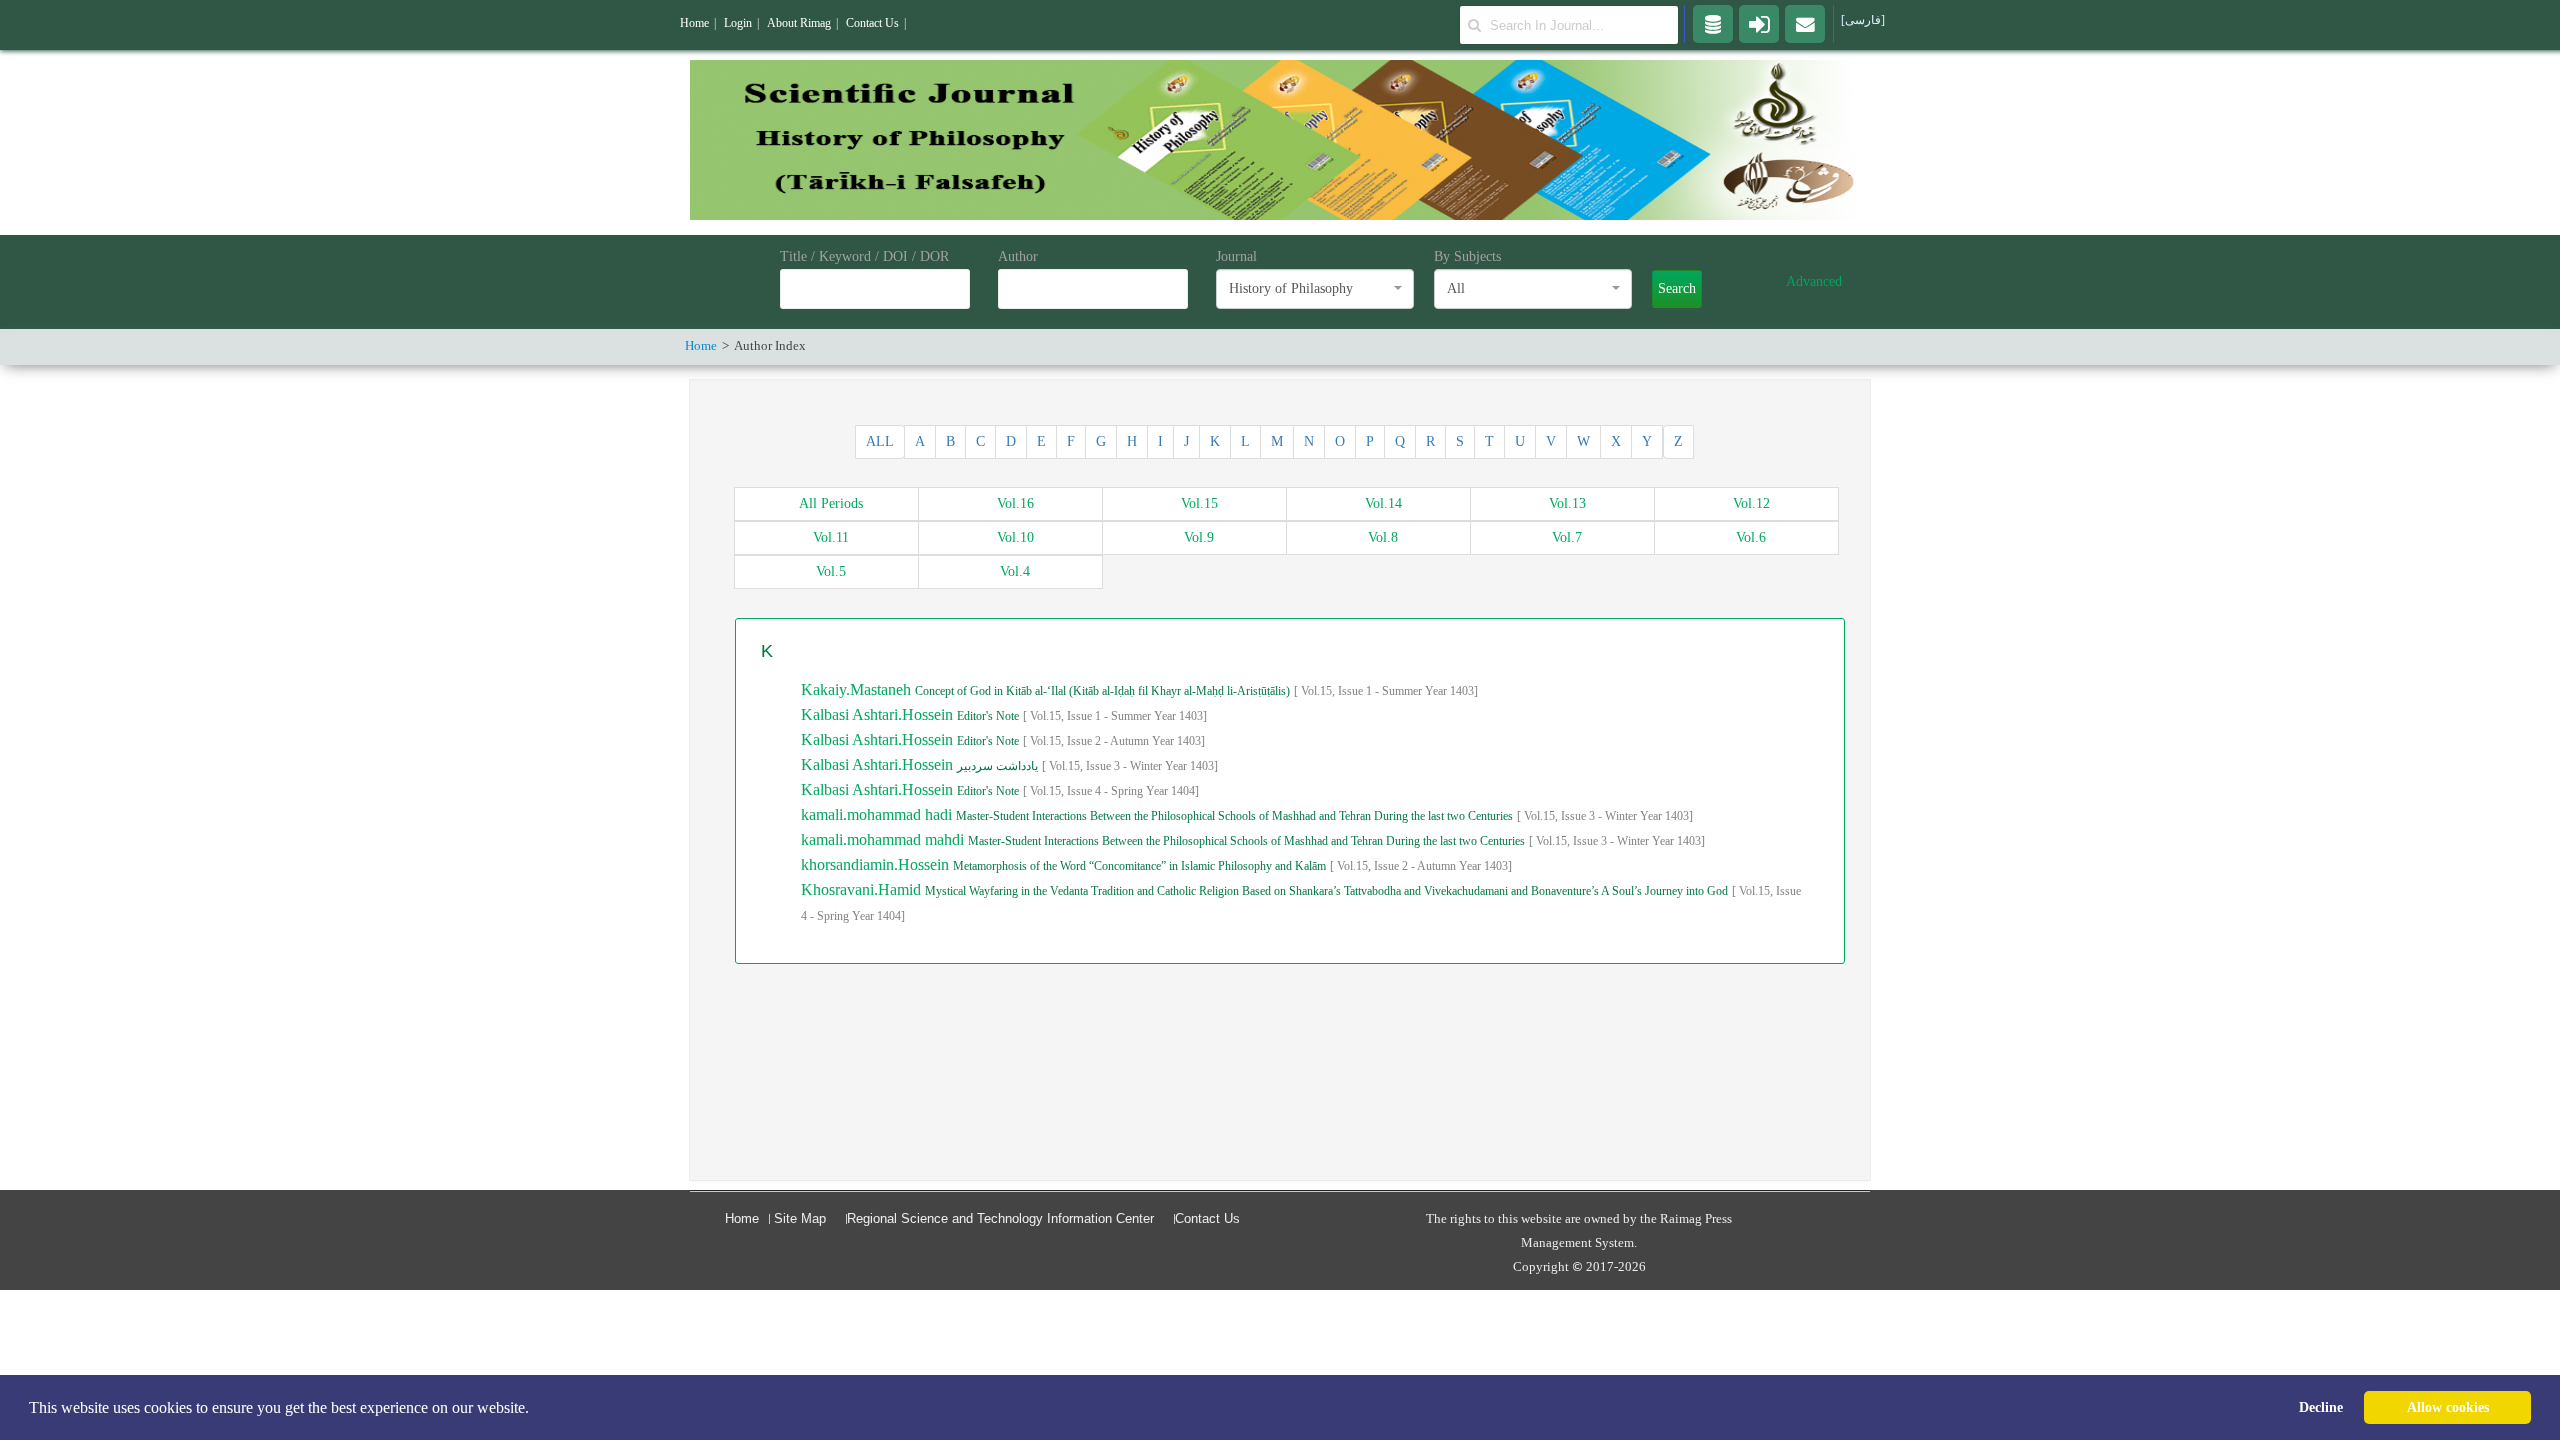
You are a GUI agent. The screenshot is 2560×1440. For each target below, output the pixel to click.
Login (738, 23)
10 (1015, 537)
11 (831, 537)
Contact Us (1207, 1218)
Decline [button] (2321, 1407)
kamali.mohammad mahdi (884, 839)
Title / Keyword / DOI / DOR (864, 256)
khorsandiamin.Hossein (877, 864)
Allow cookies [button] (2448, 1407)
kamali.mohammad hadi (878, 814)
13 (1567, 503)
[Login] (1759, 23)
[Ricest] (1713, 23)
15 (1199, 503)
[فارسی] (1863, 20)
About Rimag (799, 23)
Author (1018, 256)
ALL (880, 441)
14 (1383, 503)
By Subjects (1467, 256)
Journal (1236, 256)
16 (1015, 503)
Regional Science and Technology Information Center (1000, 1218)
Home (742, 1218)
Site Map (800, 1218)
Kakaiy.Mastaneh (858, 689)
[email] (1805, 23)
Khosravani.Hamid (863, 889)
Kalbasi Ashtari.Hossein (879, 714)
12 (1751, 503)
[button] (536, 1409)
